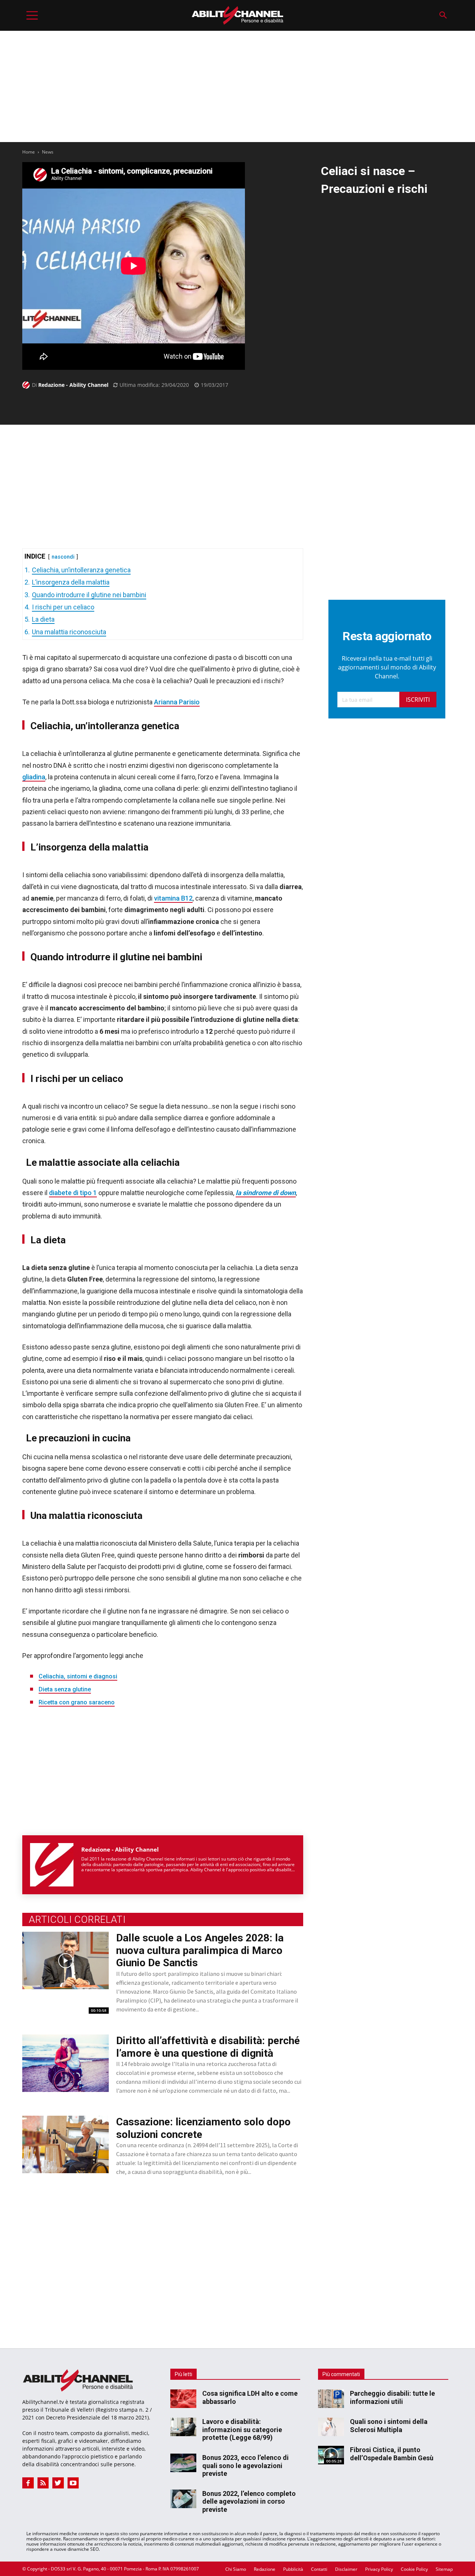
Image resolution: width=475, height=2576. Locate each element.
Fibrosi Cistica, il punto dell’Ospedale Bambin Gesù (392, 2454)
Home (29, 152)
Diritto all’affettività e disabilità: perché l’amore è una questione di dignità (208, 2047)
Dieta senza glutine (65, 1689)
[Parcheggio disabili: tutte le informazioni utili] (331, 2399)
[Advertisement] (237, 86)
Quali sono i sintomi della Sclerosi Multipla (389, 2426)
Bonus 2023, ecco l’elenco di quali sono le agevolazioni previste (245, 2465)
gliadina (34, 777)
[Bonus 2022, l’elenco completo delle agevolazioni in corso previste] (183, 2499)
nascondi (63, 557)
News (48, 152)
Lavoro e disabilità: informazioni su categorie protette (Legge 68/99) (242, 2429)
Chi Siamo (236, 2569)
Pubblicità (293, 2569)
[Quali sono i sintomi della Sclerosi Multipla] (331, 2427)
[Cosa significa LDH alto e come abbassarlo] (183, 2399)
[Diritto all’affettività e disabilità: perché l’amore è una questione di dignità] (65, 2063)
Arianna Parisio (177, 702)
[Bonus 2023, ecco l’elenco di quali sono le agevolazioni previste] (183, 2463)
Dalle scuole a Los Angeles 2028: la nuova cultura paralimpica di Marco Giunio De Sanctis (200, 1950)
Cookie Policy (414, 2569)
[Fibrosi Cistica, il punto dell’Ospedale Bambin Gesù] (331, 2455)
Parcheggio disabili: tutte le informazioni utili (392, 2397)
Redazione (265, 2569)
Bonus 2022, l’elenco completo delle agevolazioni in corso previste (249, 2501)
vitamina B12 (173, 898)
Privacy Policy (379, 2569)
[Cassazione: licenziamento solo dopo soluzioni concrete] (65, 2144)
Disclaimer (346, 2569)
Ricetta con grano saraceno (77, 1702)
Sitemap (444, 2569)
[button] (443, 15)
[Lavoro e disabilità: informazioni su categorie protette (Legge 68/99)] (183, 2427)
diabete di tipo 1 (73, 1193)
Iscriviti (418, 700)
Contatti (319, 2569)
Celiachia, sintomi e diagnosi (78, 1676)
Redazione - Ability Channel (73, 385)
